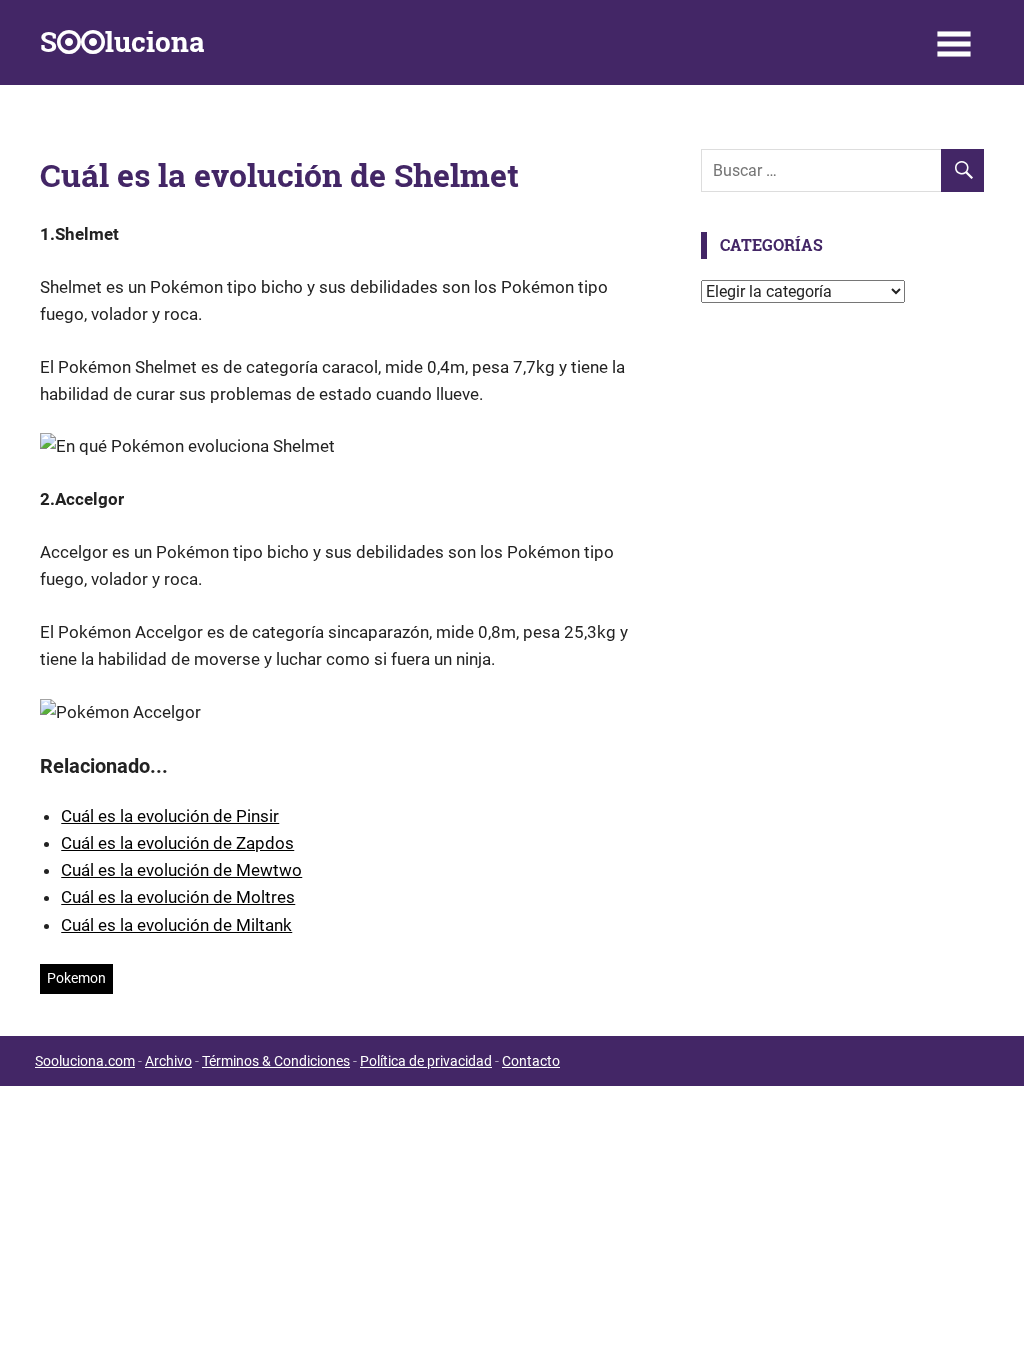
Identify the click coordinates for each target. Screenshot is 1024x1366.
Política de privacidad (426, 1061)
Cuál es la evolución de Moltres (178, 897)
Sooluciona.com (85, 1061)
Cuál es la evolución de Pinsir (170, 816)
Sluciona (122, 41)
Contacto (531, 1061)
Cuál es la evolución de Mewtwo (181, 870)
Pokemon (76, 978)
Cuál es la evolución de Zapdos (177, 843)
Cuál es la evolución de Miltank (176, 925)
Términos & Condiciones (276, 1061)
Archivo (168, 1061)
